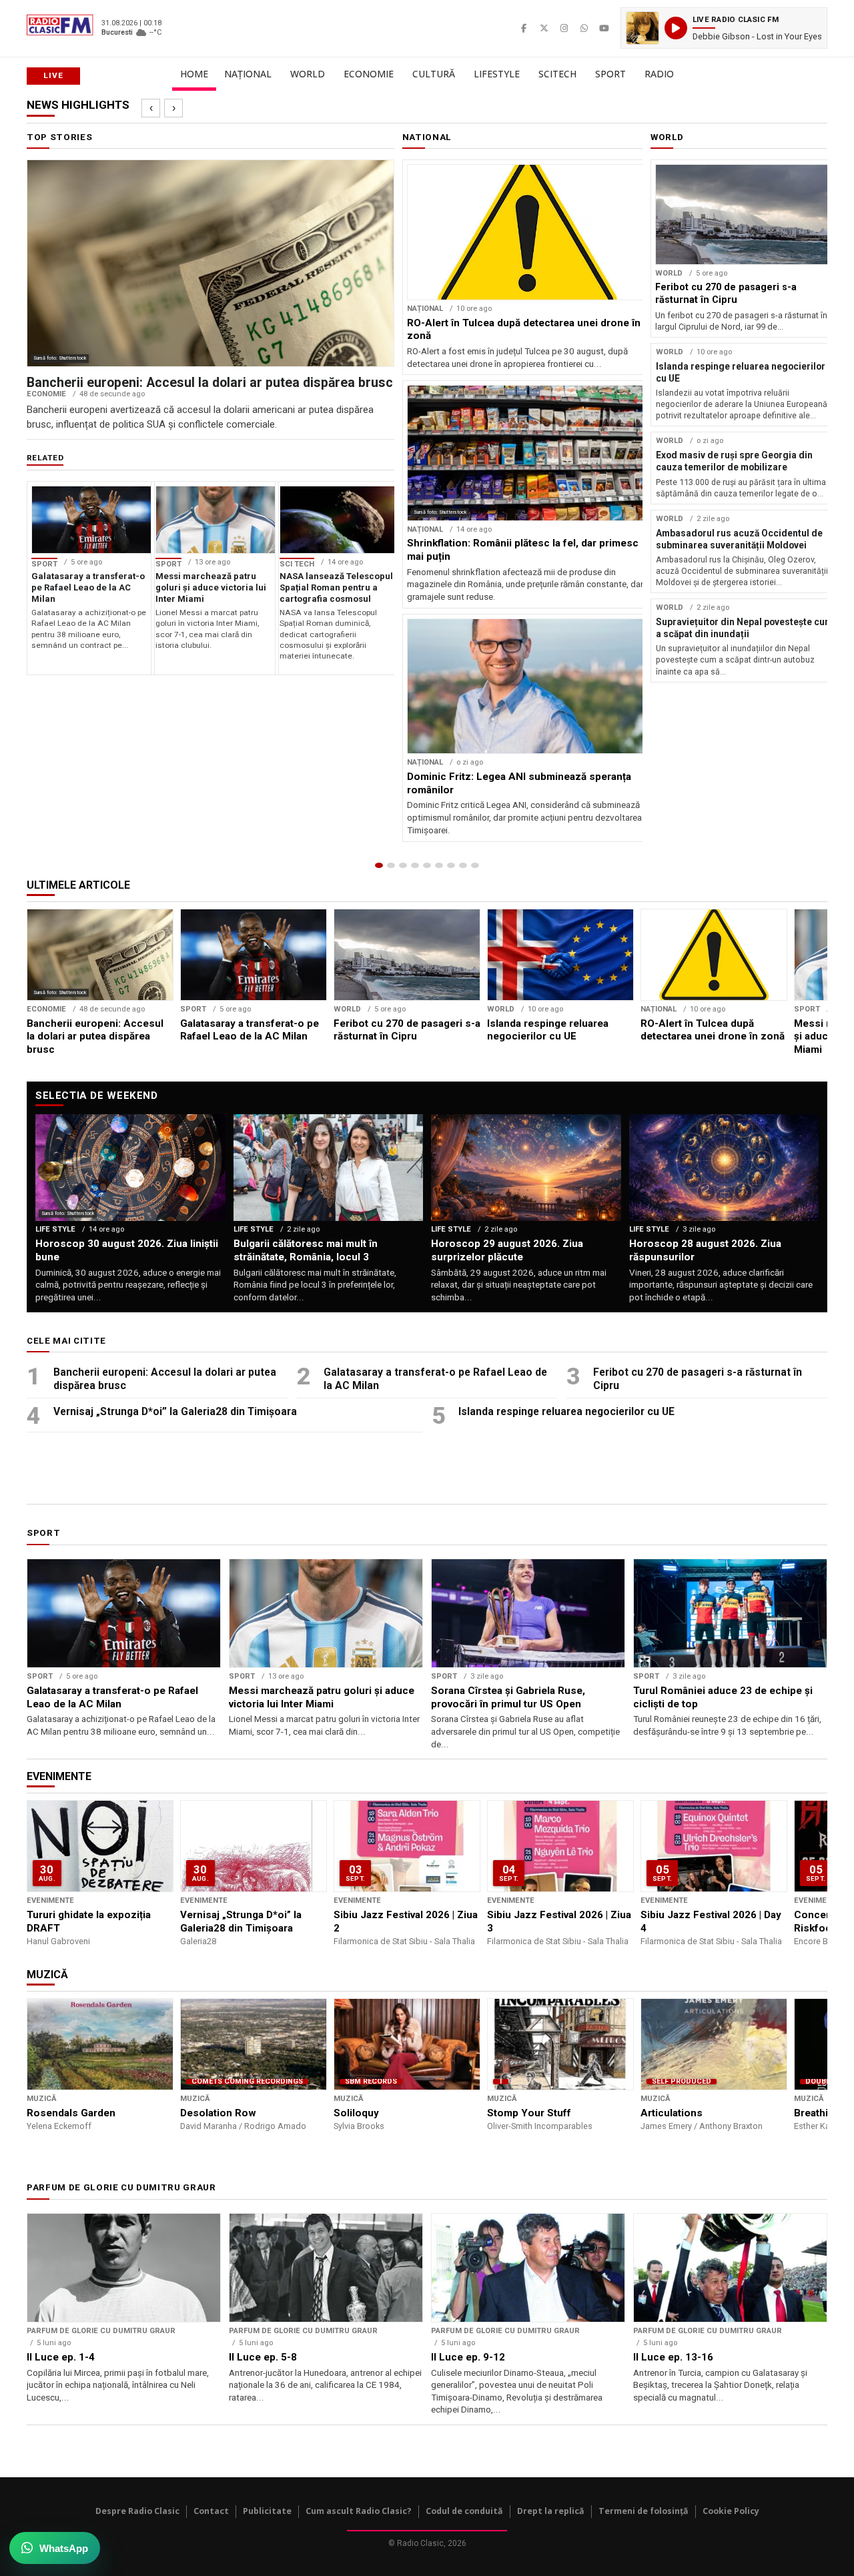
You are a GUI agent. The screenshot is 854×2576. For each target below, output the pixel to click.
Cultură (434, 74)
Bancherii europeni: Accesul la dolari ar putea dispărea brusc (165, 1379)
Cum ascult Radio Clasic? (359, 2511)
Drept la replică (551, 2511)
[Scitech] (451, 865)
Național (248, 74)
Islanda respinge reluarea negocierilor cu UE (566, 1411)
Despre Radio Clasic (137, 2511)
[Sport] (463, 865)
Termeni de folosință (644, 2511)
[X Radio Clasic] (544, 28)
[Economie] (415, 865)
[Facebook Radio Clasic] (524, 28)
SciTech (557, 74)
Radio (659, 74)
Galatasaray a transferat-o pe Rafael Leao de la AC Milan (435, 1379)
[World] (403, 865)
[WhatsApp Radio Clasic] (584, 28)
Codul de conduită (464, 2511)
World (308, 74)
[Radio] (475, 865)
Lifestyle (497, 74)
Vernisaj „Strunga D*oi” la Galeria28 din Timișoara (175, 1411)
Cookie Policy (731, 2511)
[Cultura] (427, 865)
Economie (369, 74)
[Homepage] (379, 865)
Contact (211, 2511)
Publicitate (267, 2511)
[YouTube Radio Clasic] (604, 28)
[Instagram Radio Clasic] (564, 28)
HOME (194, 74)
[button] (724, 28)
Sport (610, 74)
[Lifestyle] (439, 865)
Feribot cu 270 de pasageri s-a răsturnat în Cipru (698, 1379)
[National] (391, 865)
